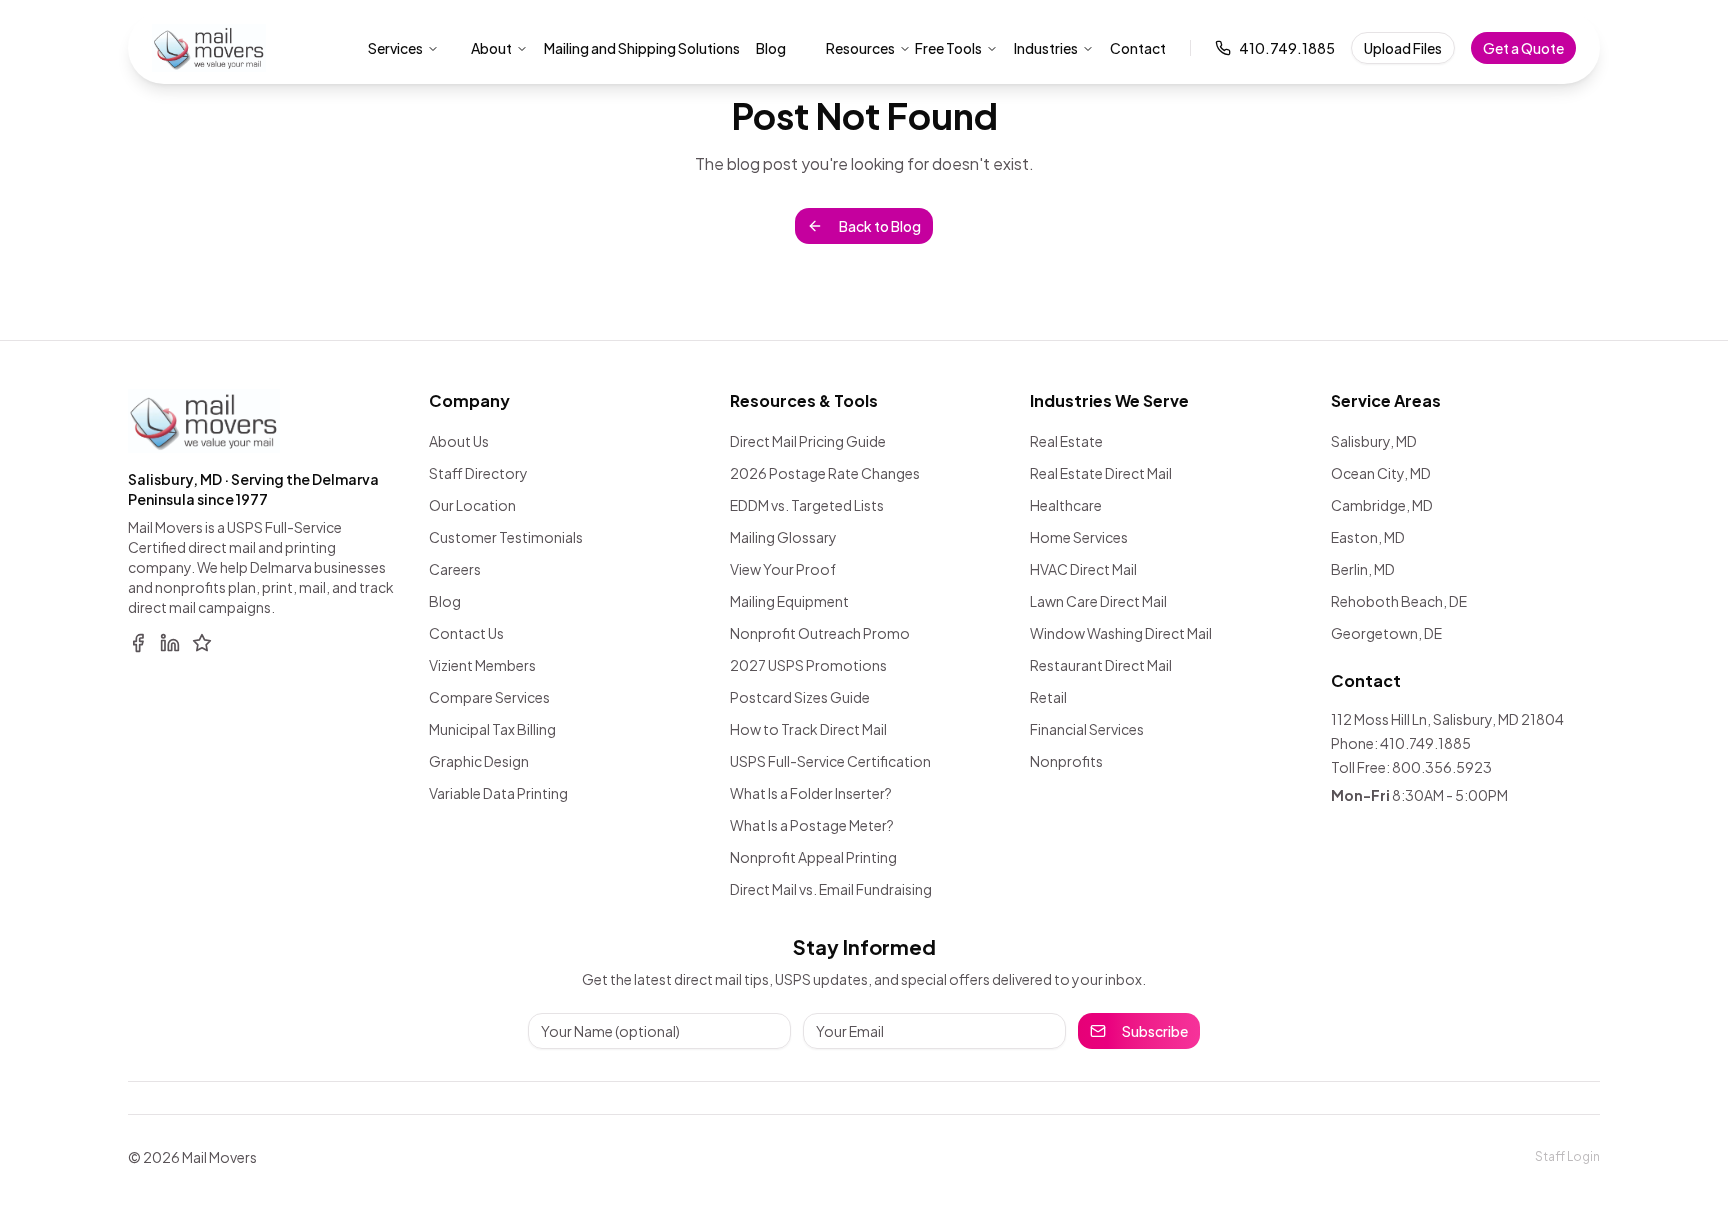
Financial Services (1087, 729)
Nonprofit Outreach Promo (820, 633)
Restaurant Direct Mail (1101, 665)
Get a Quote (1523, 48)
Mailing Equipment (789, 601)
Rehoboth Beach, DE (1399, 601)
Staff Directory (478, 473)
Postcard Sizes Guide (800, 697)
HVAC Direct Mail (1083, 569)
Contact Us (466, 633)
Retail (1048, 697)
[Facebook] (138, 643)
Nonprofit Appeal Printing (813, 857)
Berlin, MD (1363, 569)
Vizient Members (482, 665)
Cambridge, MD (1382, 505)
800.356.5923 (1442, 767)
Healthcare (1066, 505)
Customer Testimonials (506, 537)
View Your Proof (783, 569)
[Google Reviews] (202, 643)
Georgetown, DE (1386, 633)
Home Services (1079, 537)
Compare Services (489, 697)
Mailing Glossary (783, 537)
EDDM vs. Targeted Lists (807, 505)
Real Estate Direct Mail (1101, 473)
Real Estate (1066, 441)
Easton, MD (1368, 537)
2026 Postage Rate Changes (825, 473)
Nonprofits (1066, 761)
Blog (445, 601)
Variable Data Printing (498, 793)
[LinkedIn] (170, 643)
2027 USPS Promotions (808, 665)
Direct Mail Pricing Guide (808, 441)
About (491, 48)
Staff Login (1567, 1156)
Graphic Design (479, 761)
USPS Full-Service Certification (830, 761)
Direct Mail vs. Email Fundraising (831, 889)
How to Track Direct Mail (808, 729)
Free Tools (948, 48)
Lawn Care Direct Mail (1098, 601)
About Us (459, 441)
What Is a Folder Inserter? (811, 793)
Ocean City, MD (1381, 473)
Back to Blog (880, 226)
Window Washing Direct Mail (1121, 633)
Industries (1046, 48)
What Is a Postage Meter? (812, 825)
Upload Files (1403, 48)
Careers (455, 569)
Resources (860, 48)
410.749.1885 (1287, 48)
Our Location (472, 505)
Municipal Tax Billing (492, 729)
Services (395, 48)
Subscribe (1155, 1031)
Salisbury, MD (1374, 441)
